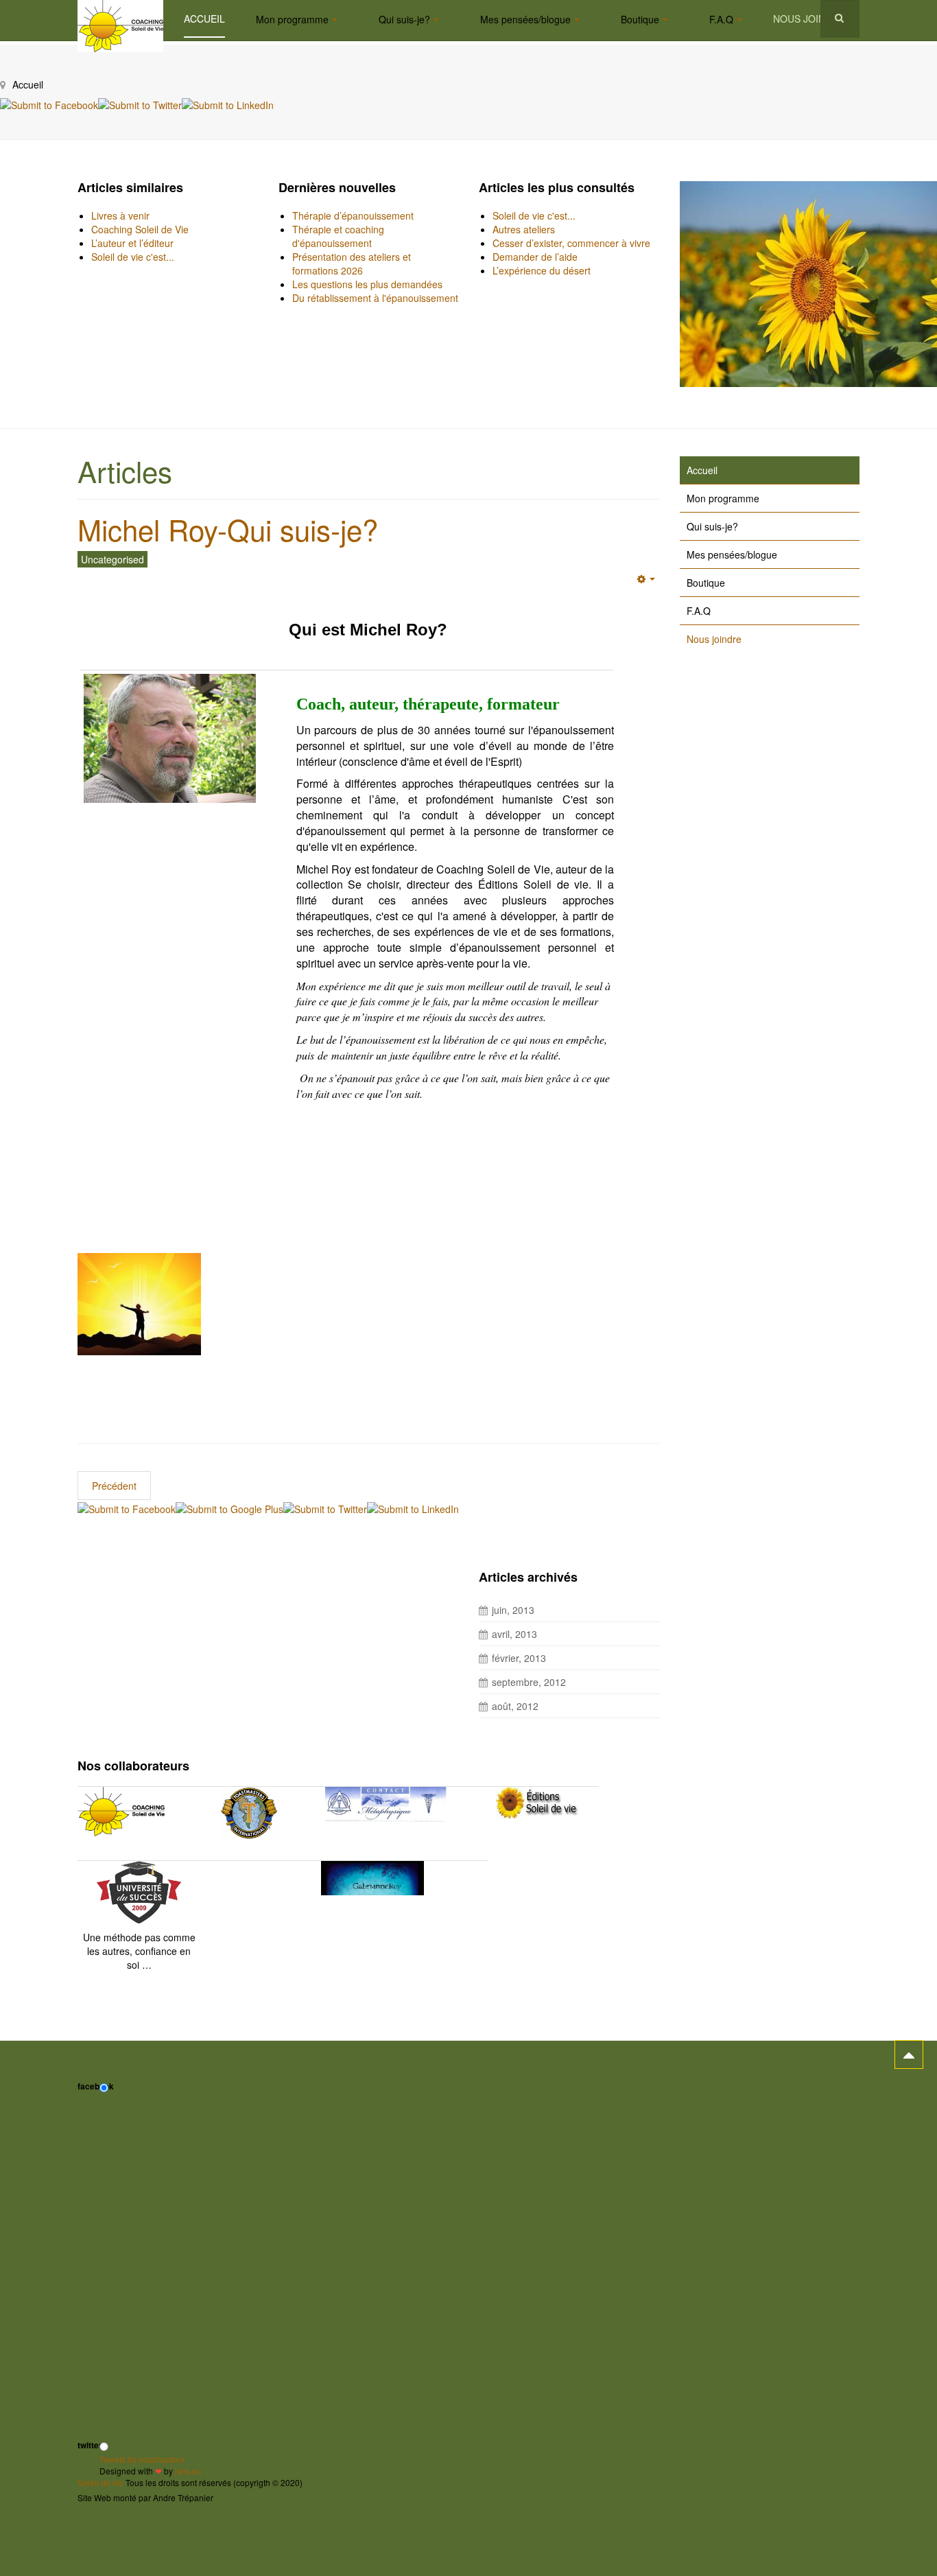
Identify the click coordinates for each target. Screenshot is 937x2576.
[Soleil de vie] (120, 19)
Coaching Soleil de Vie (140, 229)
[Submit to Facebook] (49, 104)
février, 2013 (519, 1658)
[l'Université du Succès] (139, 1891)
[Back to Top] (909, 2054)
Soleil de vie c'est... (133, 257)
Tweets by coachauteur (142, 2459)
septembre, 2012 (529, 1682)
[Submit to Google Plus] (229, 1507)
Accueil (204, 19)
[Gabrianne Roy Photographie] (372, 1877)
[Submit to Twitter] (140, 104)
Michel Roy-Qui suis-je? (228, 529)
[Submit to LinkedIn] (228, 104)
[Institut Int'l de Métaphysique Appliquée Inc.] (386, 1804)
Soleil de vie (100, 2482)
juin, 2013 (513, 1610)
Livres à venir (120, 215)
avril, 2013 (514, 1634)
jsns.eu (188, 2471)
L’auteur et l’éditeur (132, 243)
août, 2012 (515, 1706)
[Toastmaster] (249, 1813)
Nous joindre (809, 19)
